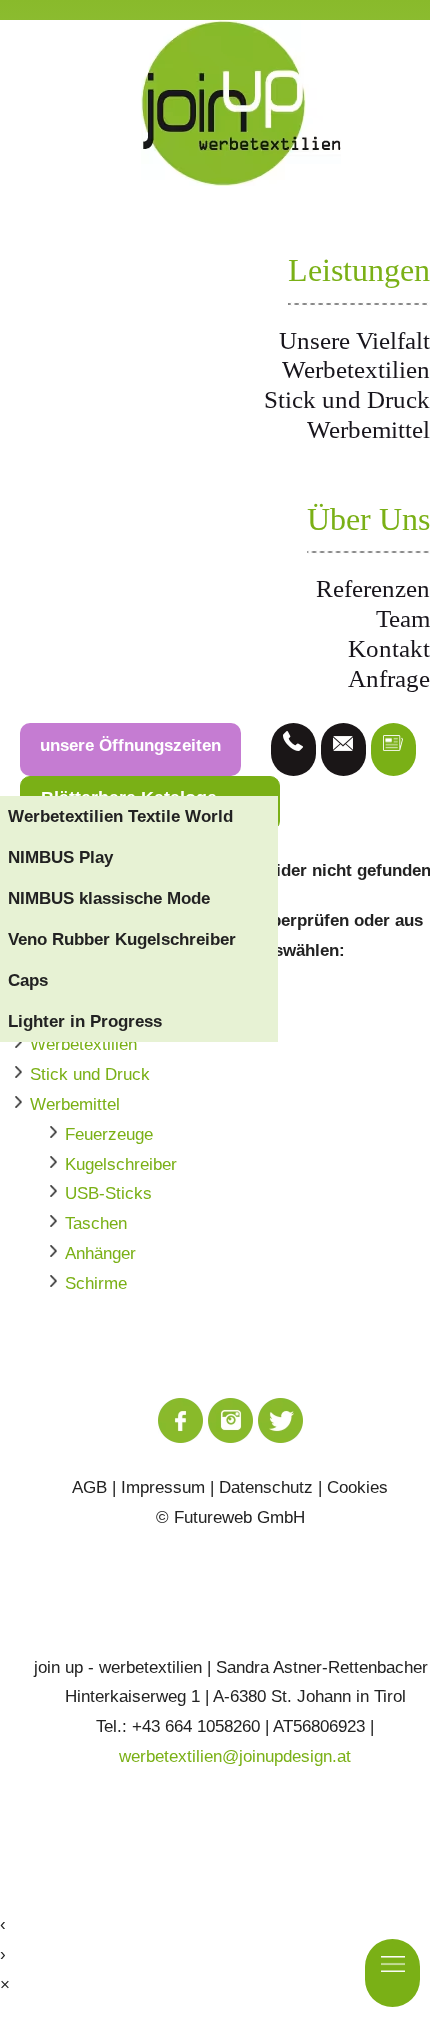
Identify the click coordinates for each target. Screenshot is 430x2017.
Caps (28, 980)
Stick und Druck (347, 399)
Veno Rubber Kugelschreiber (122, 939)
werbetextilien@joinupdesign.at (235, 1756)
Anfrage (389, 678)
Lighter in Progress (85, 1021)
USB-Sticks (108, 1193)
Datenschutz (266, 1487)
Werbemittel (368, 429)
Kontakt (389, 648)
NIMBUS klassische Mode (109, 898)
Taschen (96, 1223)
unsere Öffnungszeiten (130, 745)
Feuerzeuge (109, 1134)
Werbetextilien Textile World (120, 816)
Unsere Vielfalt (354, 340)
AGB (89, 1487)
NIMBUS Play (60, 857)
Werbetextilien (356, 369)
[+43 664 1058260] (293, 749)
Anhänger (100, 1253)
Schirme (96, 1283)
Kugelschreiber (121, 1164)
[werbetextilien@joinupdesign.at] (343, 749)
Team (403, 618)
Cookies (357, 1487)
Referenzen (373, 588)
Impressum (163, 1487)
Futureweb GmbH (239, 1517)
